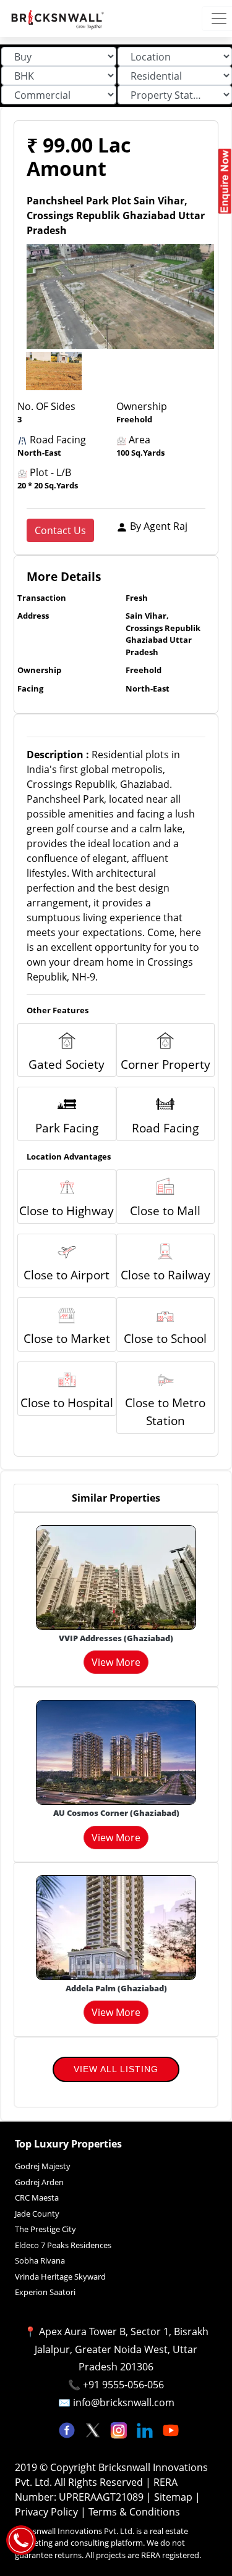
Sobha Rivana (40, 2260)
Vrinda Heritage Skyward (60, 2277)
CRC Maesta (37, 2198)
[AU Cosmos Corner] (116, 1752)
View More (116, 1662)
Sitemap (174, 2497)
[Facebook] (68, 2429)
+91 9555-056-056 (123, 2385)
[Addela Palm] (116, 1926)
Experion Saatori (45, 2292)
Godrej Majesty (43, 2166)
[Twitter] (94, 2429)
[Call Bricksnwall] (21, 2539)
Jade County (37, 2214)
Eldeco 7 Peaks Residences (63, 2245)
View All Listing (116, 2069)
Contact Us (60, 530)
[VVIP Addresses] (116, 1576)
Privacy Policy (48, 2512)
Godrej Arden (39, 2182)
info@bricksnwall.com (124, 2402)
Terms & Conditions (134, 2512)
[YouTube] (171, 2429)
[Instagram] (120, 2429)
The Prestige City (45, 2229)
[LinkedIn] (146, 2429)
